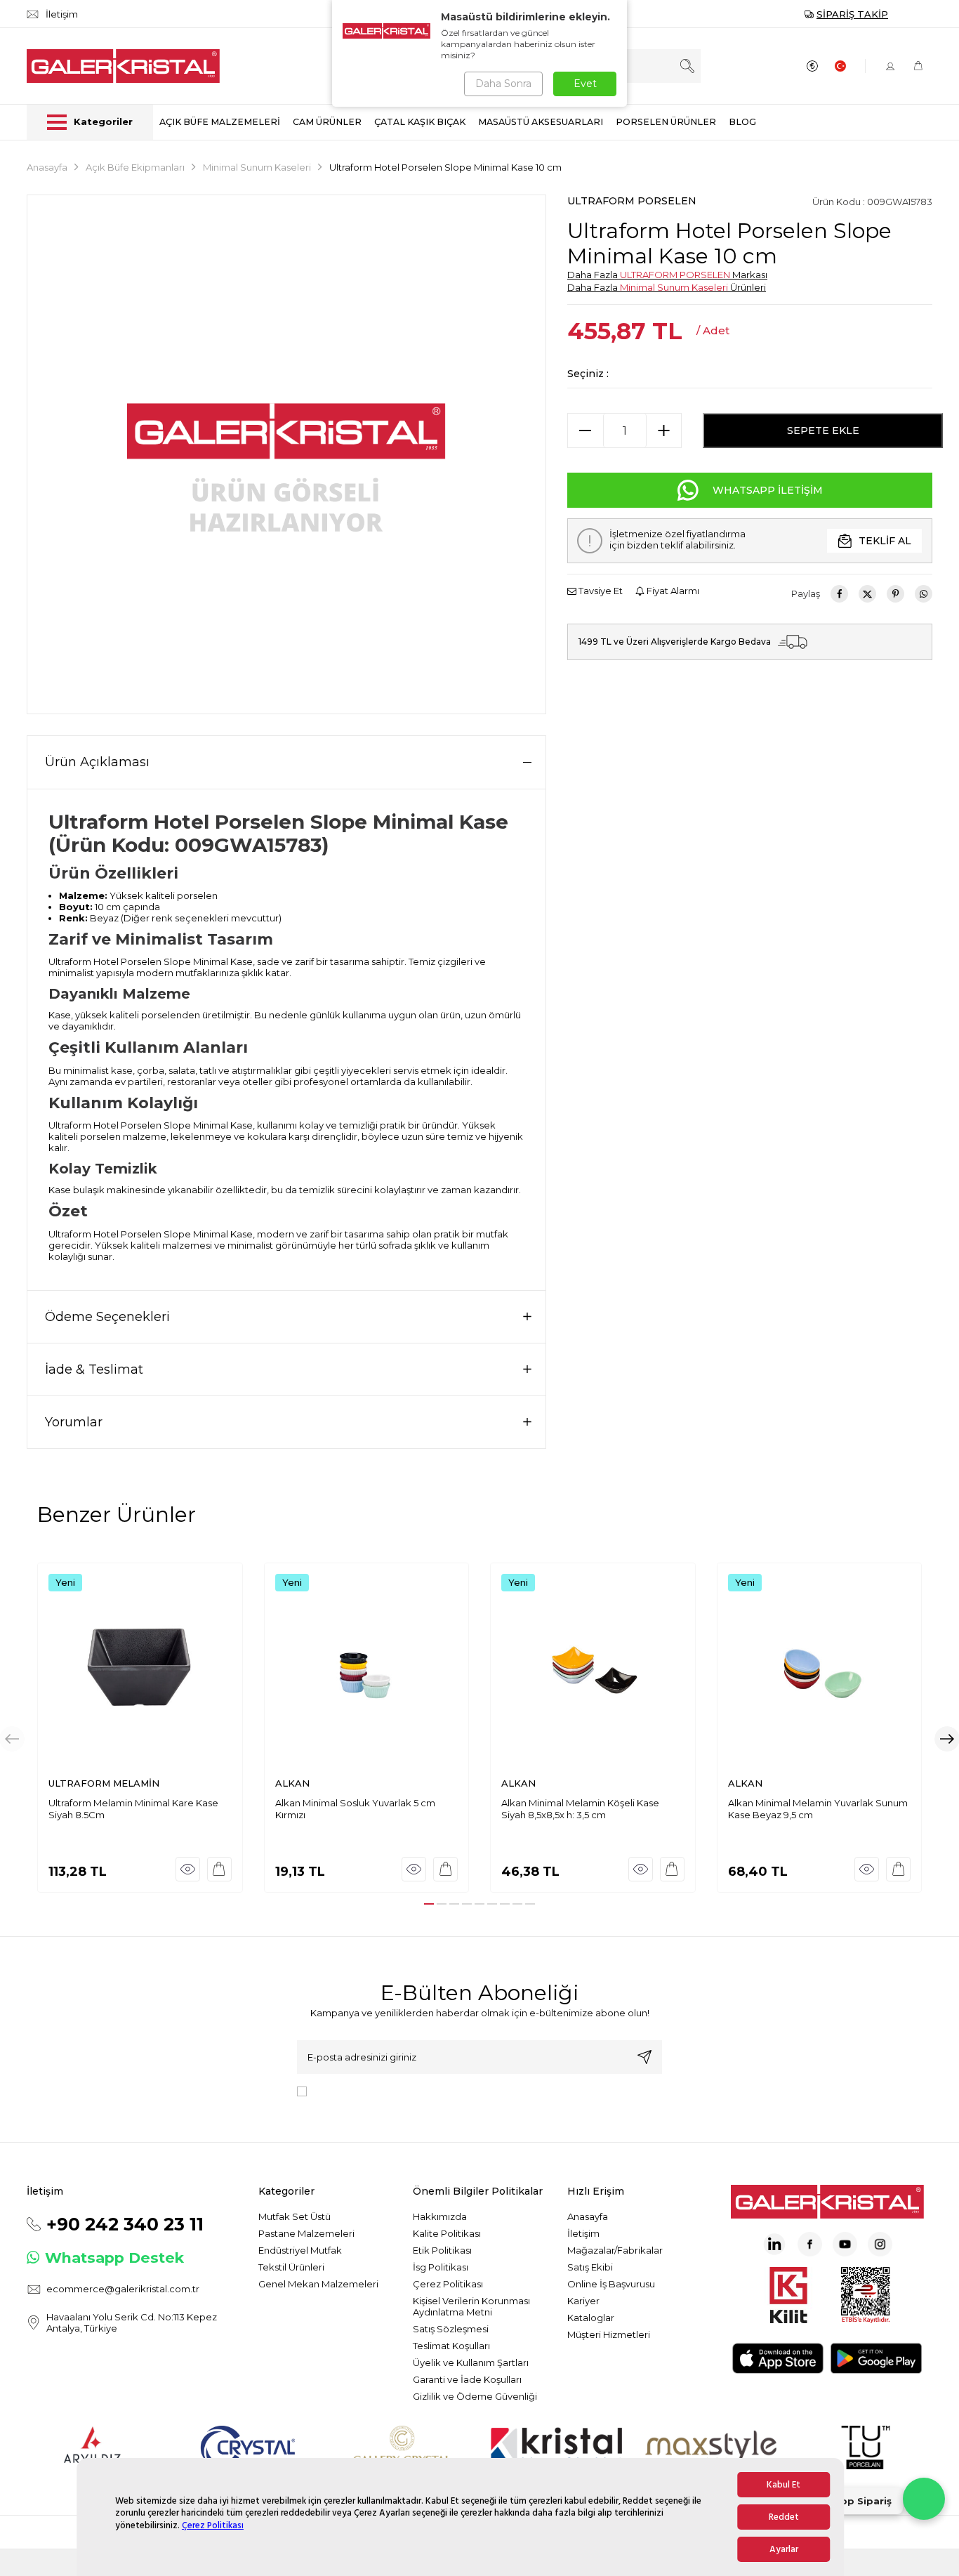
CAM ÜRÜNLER (327, 122)
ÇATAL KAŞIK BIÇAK (420, 122)
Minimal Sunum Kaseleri (257, 167)
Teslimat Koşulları (451, 2346)
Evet (585, 84)
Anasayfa (47, 167)
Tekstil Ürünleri (291, 2267)
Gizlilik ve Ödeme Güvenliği (475, 2396)
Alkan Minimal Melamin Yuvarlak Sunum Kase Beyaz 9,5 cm (818, 1809)
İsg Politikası (441, 2267)
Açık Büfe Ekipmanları (135, 167)
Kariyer (583, 2301)
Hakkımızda (440, 2216)
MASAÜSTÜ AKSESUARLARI (541, 122)
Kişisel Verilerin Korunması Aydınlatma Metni (471, 2306)
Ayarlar (784, 2549)
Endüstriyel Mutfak (300, 2250)
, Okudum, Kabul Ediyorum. (428, 2090)
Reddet (784, 2517)
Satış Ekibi (590, 2267)
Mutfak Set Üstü (295, 2216)
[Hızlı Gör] (188, 1869)
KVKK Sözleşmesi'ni (362, 2090)
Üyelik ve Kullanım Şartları (471, 2363)
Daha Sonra (503, 84)
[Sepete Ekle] (219, 1869)
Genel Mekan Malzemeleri (318, 2284)
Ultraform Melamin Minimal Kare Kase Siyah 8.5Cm (133, 1809)
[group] (286, 454)
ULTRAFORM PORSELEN (632, 201)
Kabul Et (783, 2485)
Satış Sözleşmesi (451, 2329)
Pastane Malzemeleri (306, 2233)
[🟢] (924, 2499)
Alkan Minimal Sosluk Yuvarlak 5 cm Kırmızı (355, 1809)
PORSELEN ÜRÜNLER (666, 122)
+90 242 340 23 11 (125, 2224)
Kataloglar (591, 2318)
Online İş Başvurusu (611, 2284)
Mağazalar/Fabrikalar (615, 2250)
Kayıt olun (644, 2057)
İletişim (583, 2233)
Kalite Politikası (447, 2233)
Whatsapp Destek (114, 2258)
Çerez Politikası (213, 2525)
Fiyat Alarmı (672, 591)
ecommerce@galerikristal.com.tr (123, 2289)
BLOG (742, 122)
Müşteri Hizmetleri (609, 2334)
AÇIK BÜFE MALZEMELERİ (220, 122)
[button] (429, 1904)
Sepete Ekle (823, 431)
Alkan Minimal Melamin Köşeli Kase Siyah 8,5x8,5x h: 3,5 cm (580, 1809)
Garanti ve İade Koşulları (467, 2379)
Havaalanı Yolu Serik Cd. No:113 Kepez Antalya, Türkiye (132, 2322)
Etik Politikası (442, 2250)
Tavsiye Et (600, 591)
